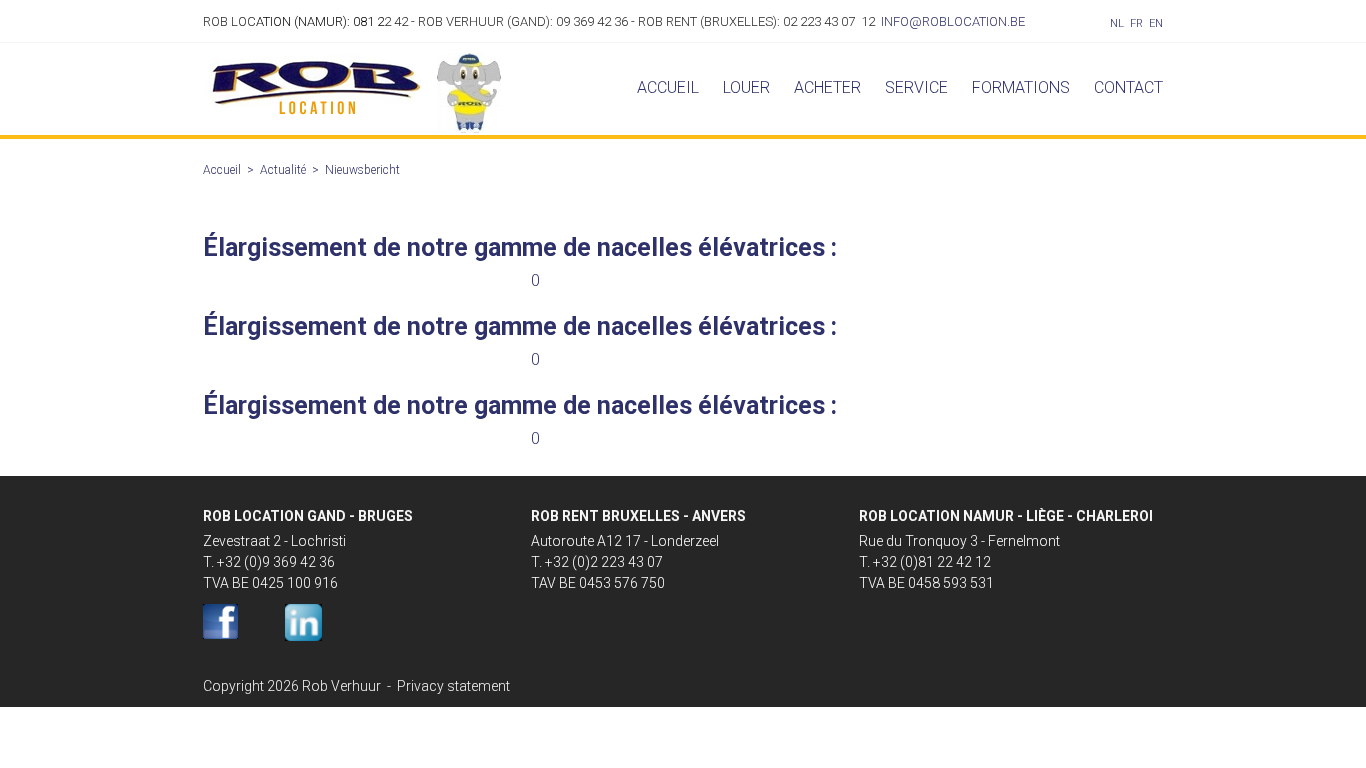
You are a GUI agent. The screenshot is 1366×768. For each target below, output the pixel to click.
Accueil (668, 87)
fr (1136, 23)
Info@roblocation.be (953, 21)
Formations (1021, 87)
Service (916, 87)
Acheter (827, 87)
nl (1117, 23)
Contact (1128, 87)
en (1156, 23)
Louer (746, 87)
